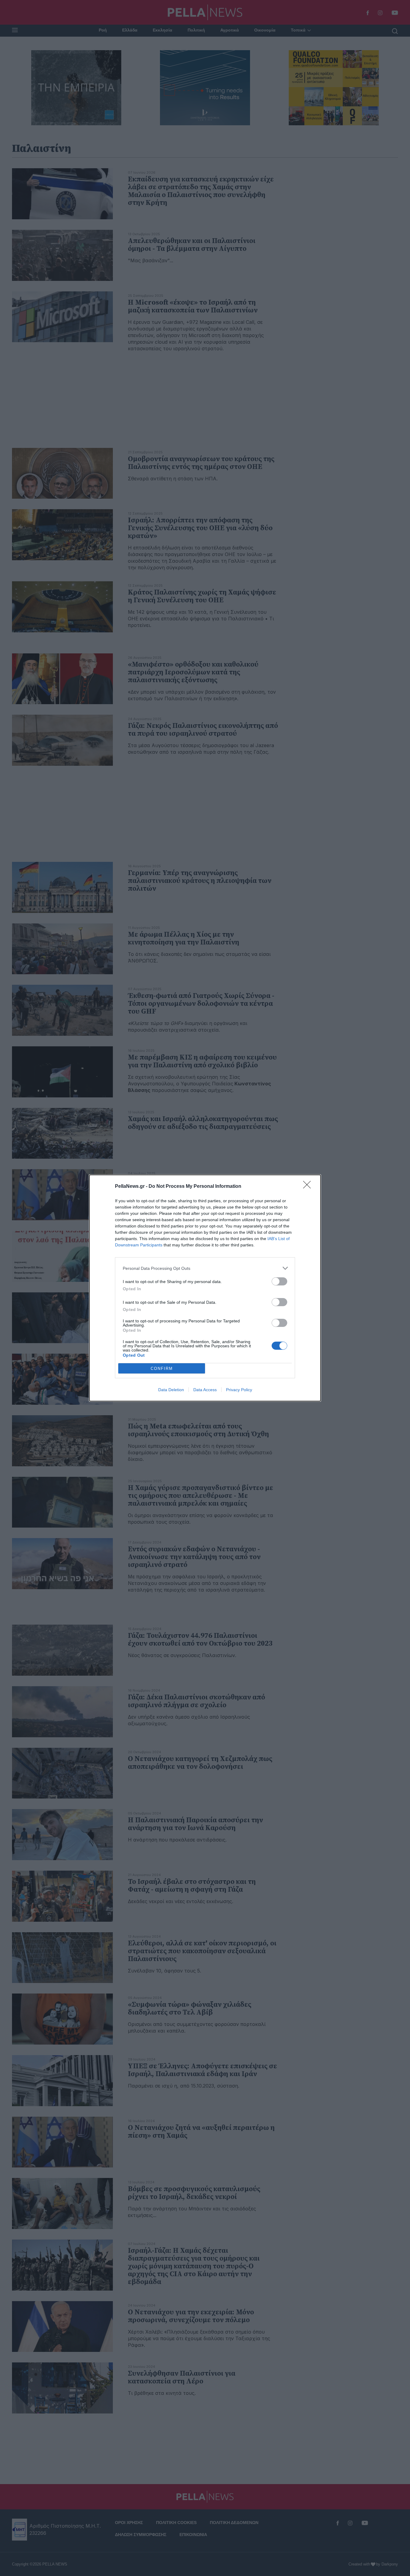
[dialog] (205, 1288)
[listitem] (205, 1268)
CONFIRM (162, 1369)
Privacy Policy (239, 1390)
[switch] (279, 1281)
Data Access (205, 1390)
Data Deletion (171, 1390)
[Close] (309, 1187)
